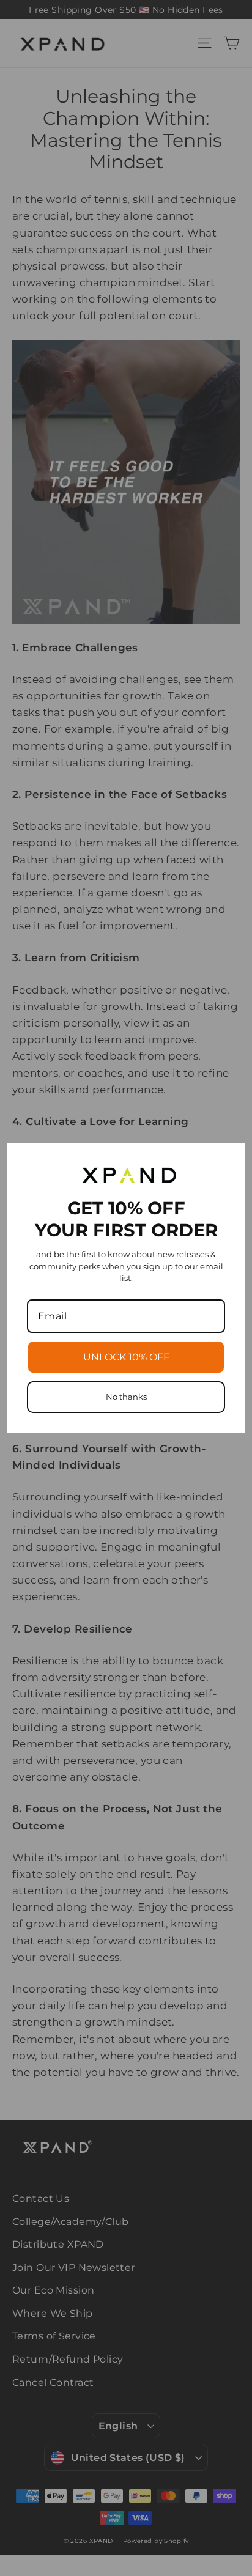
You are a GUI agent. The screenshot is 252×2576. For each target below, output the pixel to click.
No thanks (126, 1397)
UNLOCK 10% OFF (126, 1357)
